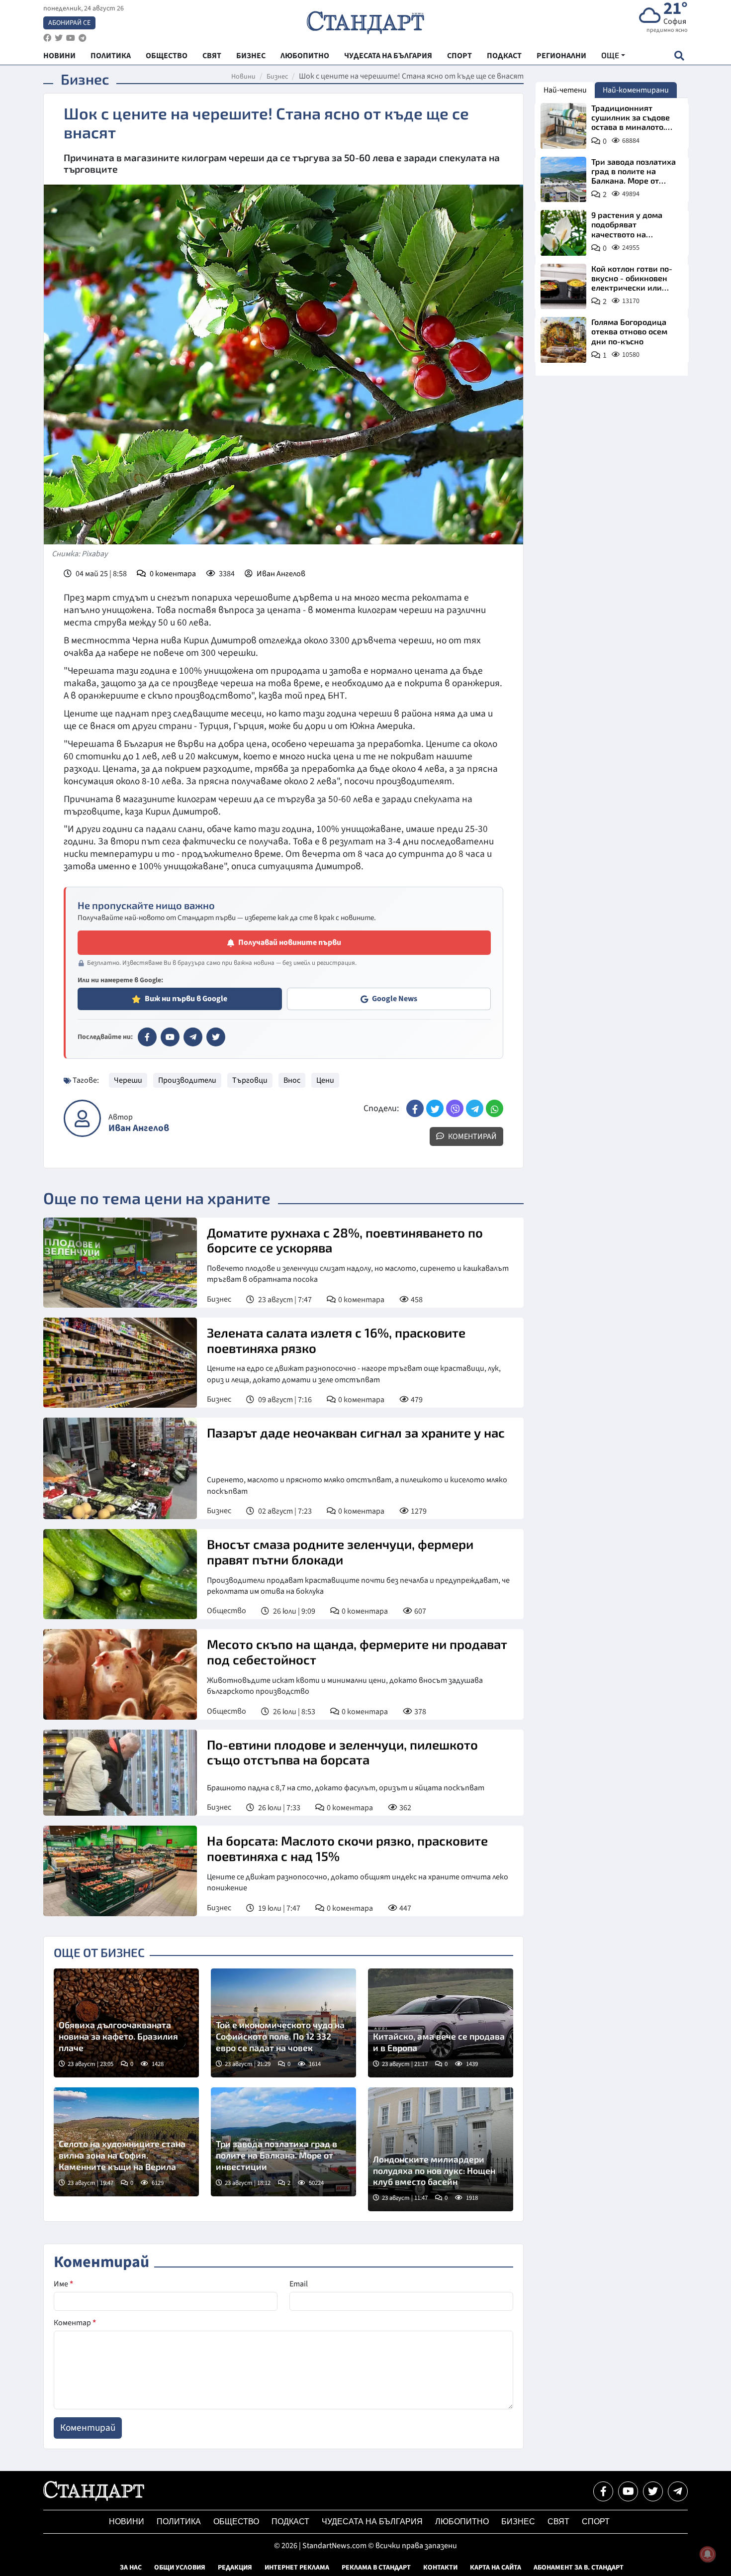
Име (63, 2284)
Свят (558, 2522)
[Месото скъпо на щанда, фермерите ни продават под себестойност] (120, 1674)
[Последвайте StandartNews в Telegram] (83, 38)
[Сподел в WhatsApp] (495, 1108)
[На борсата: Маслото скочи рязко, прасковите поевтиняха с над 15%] (120, 1871)
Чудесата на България (372, 2522)
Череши (128, 1080)
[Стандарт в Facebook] (147, 1037)
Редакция (235, 2568)
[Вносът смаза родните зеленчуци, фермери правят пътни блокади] (120, 1574)
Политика (179, 2522)
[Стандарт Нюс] (94, 2498)
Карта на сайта (496, 2568)
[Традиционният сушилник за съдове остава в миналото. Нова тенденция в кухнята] (563, 126)
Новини (243, 77)
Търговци (250, 1080)
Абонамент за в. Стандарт (579, 2568)
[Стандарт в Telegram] (193, 1037)
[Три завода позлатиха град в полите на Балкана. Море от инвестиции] (563, 180)
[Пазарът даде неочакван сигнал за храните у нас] (120, 1468)
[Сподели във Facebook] (415, 1108)
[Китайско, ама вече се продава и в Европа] (441, 2023)
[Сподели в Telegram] (475, 1108)
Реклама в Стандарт (376, 2568)
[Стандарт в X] (216, 1037)
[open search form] (679, 55)
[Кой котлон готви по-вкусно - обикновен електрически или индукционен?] (563, 287)
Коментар (75, 2323)
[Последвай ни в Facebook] (603, 2491)
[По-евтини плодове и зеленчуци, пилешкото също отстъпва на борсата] (120, 1773)
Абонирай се (69, 23)
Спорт (596, 2522)
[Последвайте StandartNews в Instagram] (59, 38)
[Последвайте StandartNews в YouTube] (71, 38)
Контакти (440, 2568)
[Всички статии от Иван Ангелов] (82, 1118)
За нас (131, 2568)
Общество (227, 1611)
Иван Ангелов (281, 574)
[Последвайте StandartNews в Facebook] (47, 38)
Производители (187, 1080)
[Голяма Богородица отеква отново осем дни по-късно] (563, 340)
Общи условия (180, 2568)
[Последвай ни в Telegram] (678, 2491)
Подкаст (290, 2522)
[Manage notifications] (708, 2554)
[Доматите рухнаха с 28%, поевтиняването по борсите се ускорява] (120, 1263)
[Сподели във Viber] (455, 1108)
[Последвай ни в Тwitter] (653, 2491)
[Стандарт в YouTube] (170, 1037)
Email (299, 2284)
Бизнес (277, 77)
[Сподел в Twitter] (435, 1108)
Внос (292, 1080)
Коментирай (472, 1136)
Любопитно (462, 2522)
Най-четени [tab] (565, 90)
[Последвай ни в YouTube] (628, 2491)
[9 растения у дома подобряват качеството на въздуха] (563, 233)
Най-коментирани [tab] (636, 90)
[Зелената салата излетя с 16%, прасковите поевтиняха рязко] (120, 1363)
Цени (325, 1080)
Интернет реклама (297, 2568)
